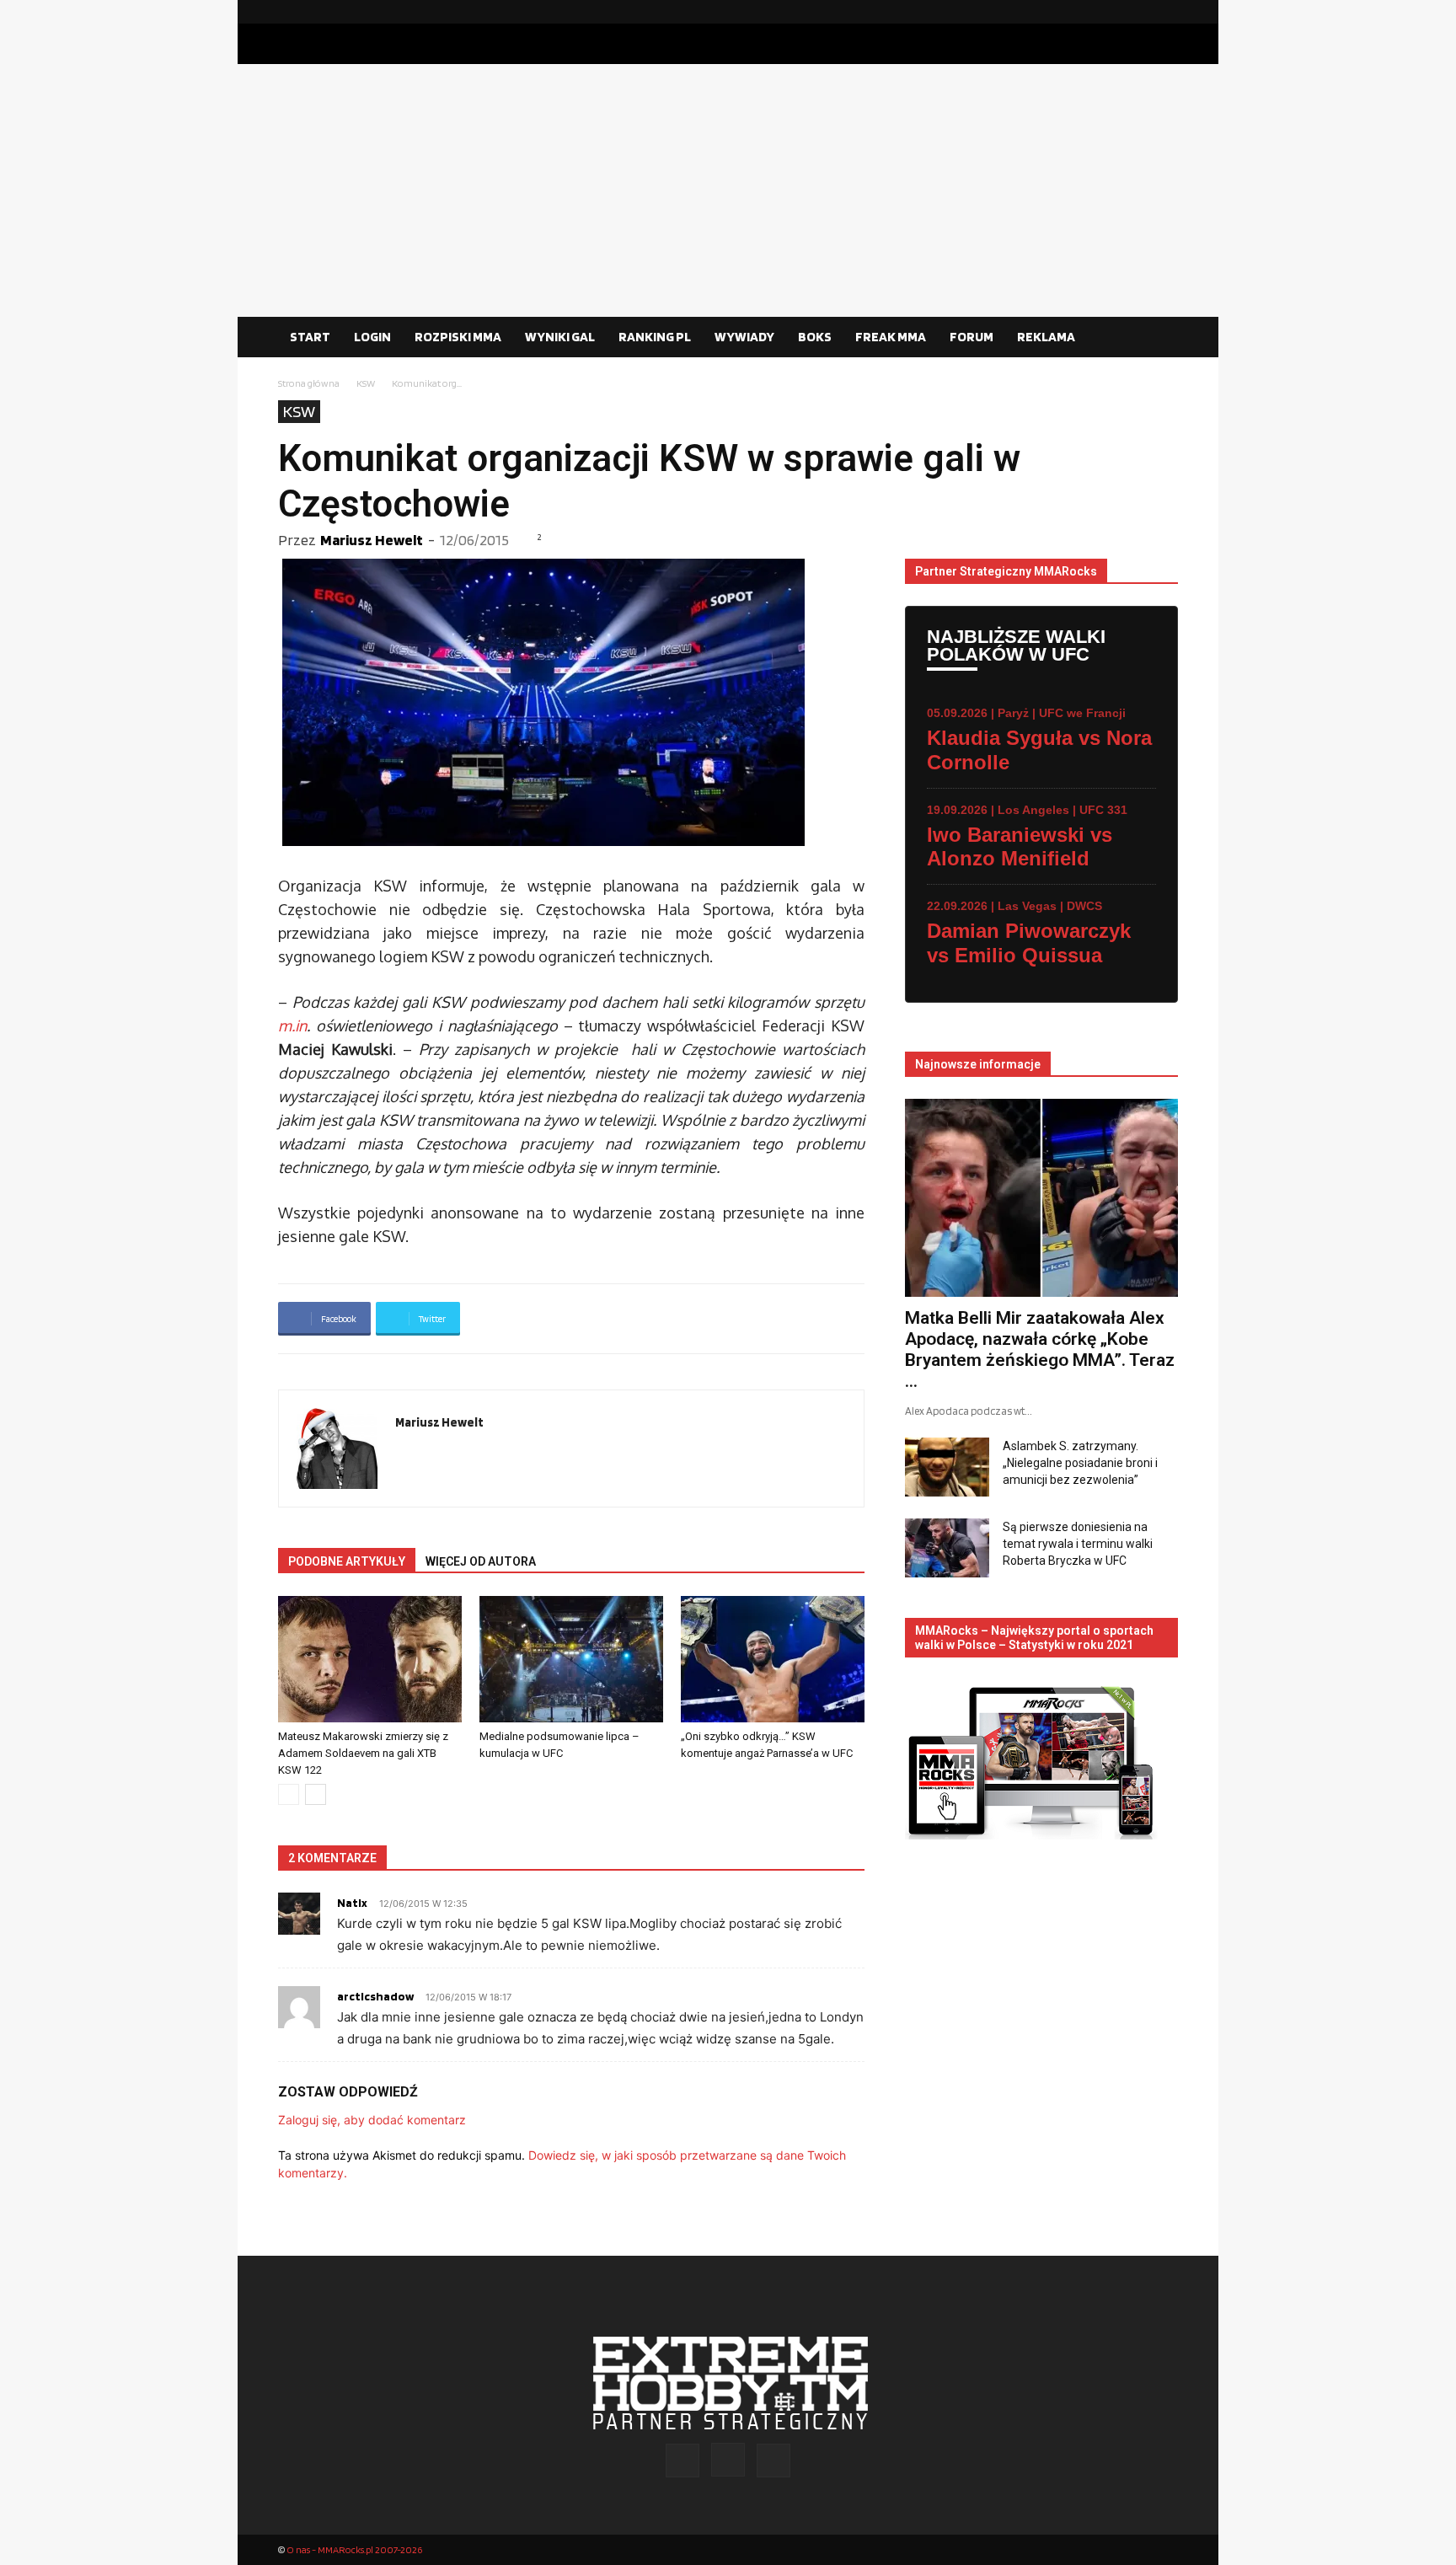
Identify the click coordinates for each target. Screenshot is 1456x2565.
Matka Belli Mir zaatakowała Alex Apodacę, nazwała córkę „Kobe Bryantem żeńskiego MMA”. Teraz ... (1040, 1349)
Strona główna (309, 383)
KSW (366, 383)
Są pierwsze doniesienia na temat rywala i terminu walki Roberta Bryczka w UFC (1078, 1544)
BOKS (815, 337)
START (310, 337)
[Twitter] (1165, 12)
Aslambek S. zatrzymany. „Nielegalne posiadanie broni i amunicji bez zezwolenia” (1080, 1463)
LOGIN (372, 337)
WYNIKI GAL (560, 337)
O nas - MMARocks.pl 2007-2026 (354, 2549)
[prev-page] (289, 1794)
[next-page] (316, 1794)
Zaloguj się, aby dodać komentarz (372, 2120)
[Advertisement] (728, 190)
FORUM (972, 337)
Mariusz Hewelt (372, 540)
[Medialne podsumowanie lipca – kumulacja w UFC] (571, 1659)
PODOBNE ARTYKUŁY (347, 1561)
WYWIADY (744, 337)
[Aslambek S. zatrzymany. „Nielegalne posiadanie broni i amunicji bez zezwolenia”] (947, 1467)
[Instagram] (1138, 12)
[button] (1158, 338)
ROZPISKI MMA (458, 337)
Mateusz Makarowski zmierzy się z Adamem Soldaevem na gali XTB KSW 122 (363, 1753)
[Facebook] (1111, 12)
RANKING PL (655, 337)
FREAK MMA (891, 337)
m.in (292, 1025)
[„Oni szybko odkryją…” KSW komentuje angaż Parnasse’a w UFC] (773, 1659)
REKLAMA (1046, 337)
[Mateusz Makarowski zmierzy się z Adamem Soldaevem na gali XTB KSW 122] (370, 1659)
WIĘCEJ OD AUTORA (481, 1561)
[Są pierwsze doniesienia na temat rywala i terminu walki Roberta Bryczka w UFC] (947, 1548)
